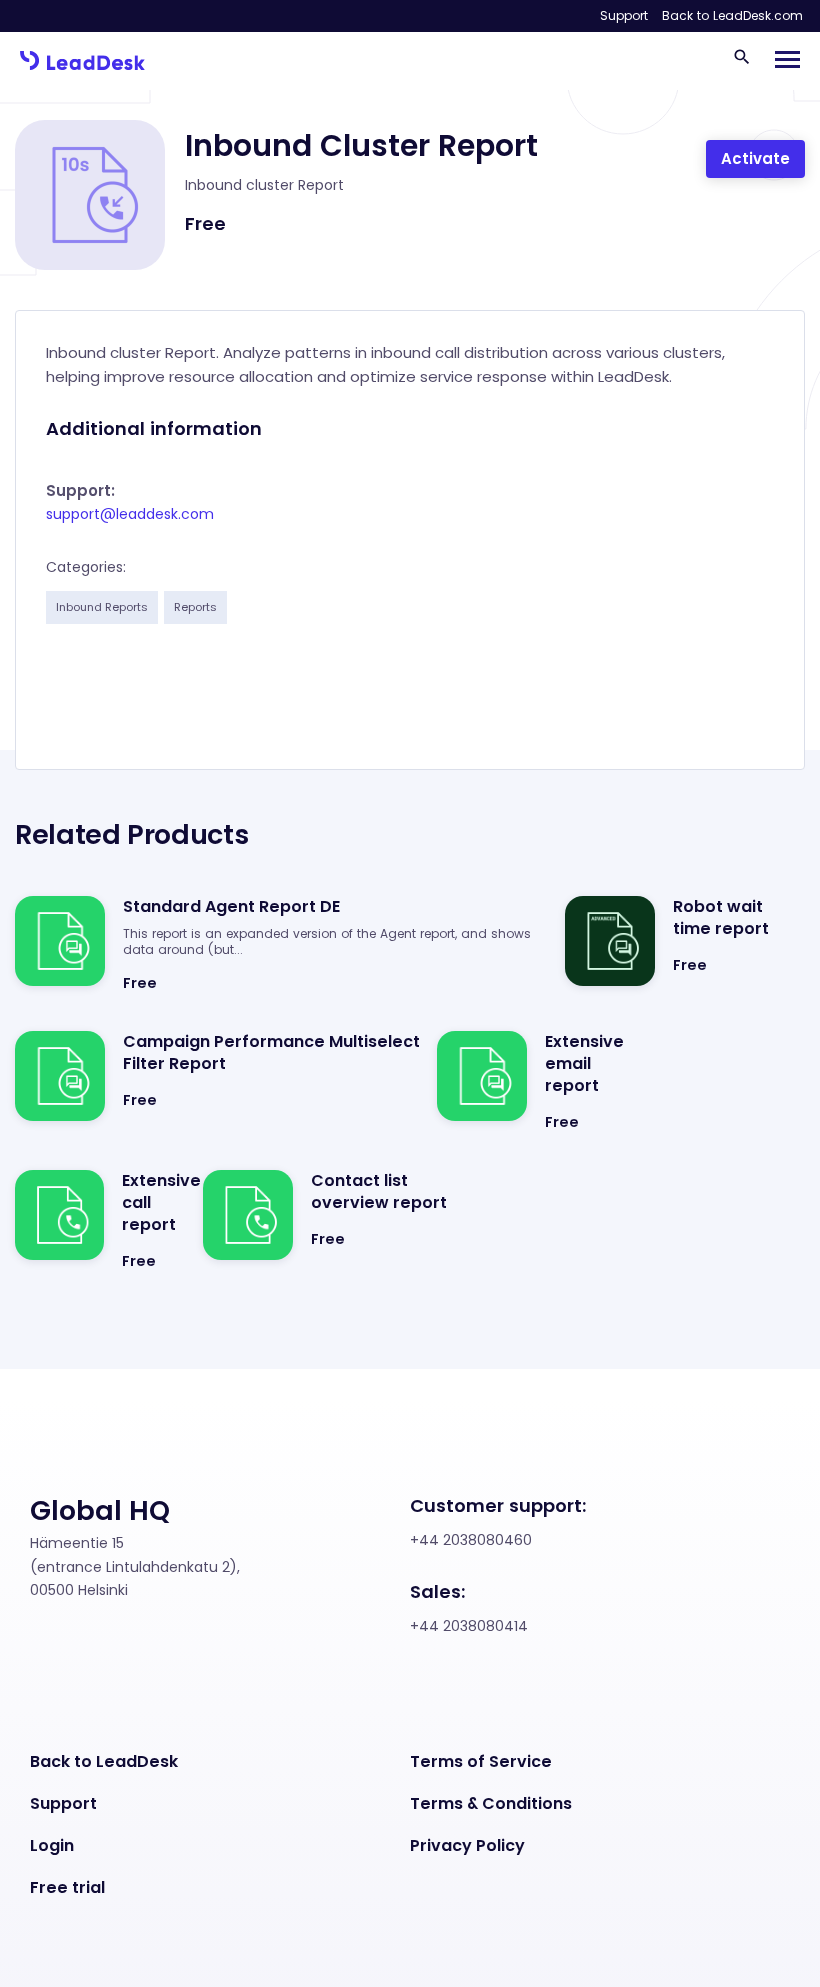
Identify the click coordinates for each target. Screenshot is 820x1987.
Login (52, 1846)
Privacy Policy (467, 1846)
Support (624, 15)
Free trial (67, 1888)
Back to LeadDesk (104, 1762)
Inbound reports (102, 607)
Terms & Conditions (491, 1804)
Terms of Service (481, 1762)
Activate (755, 158)
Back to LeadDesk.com (732, 15)
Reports (195, 607)
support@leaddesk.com (130, 514)
